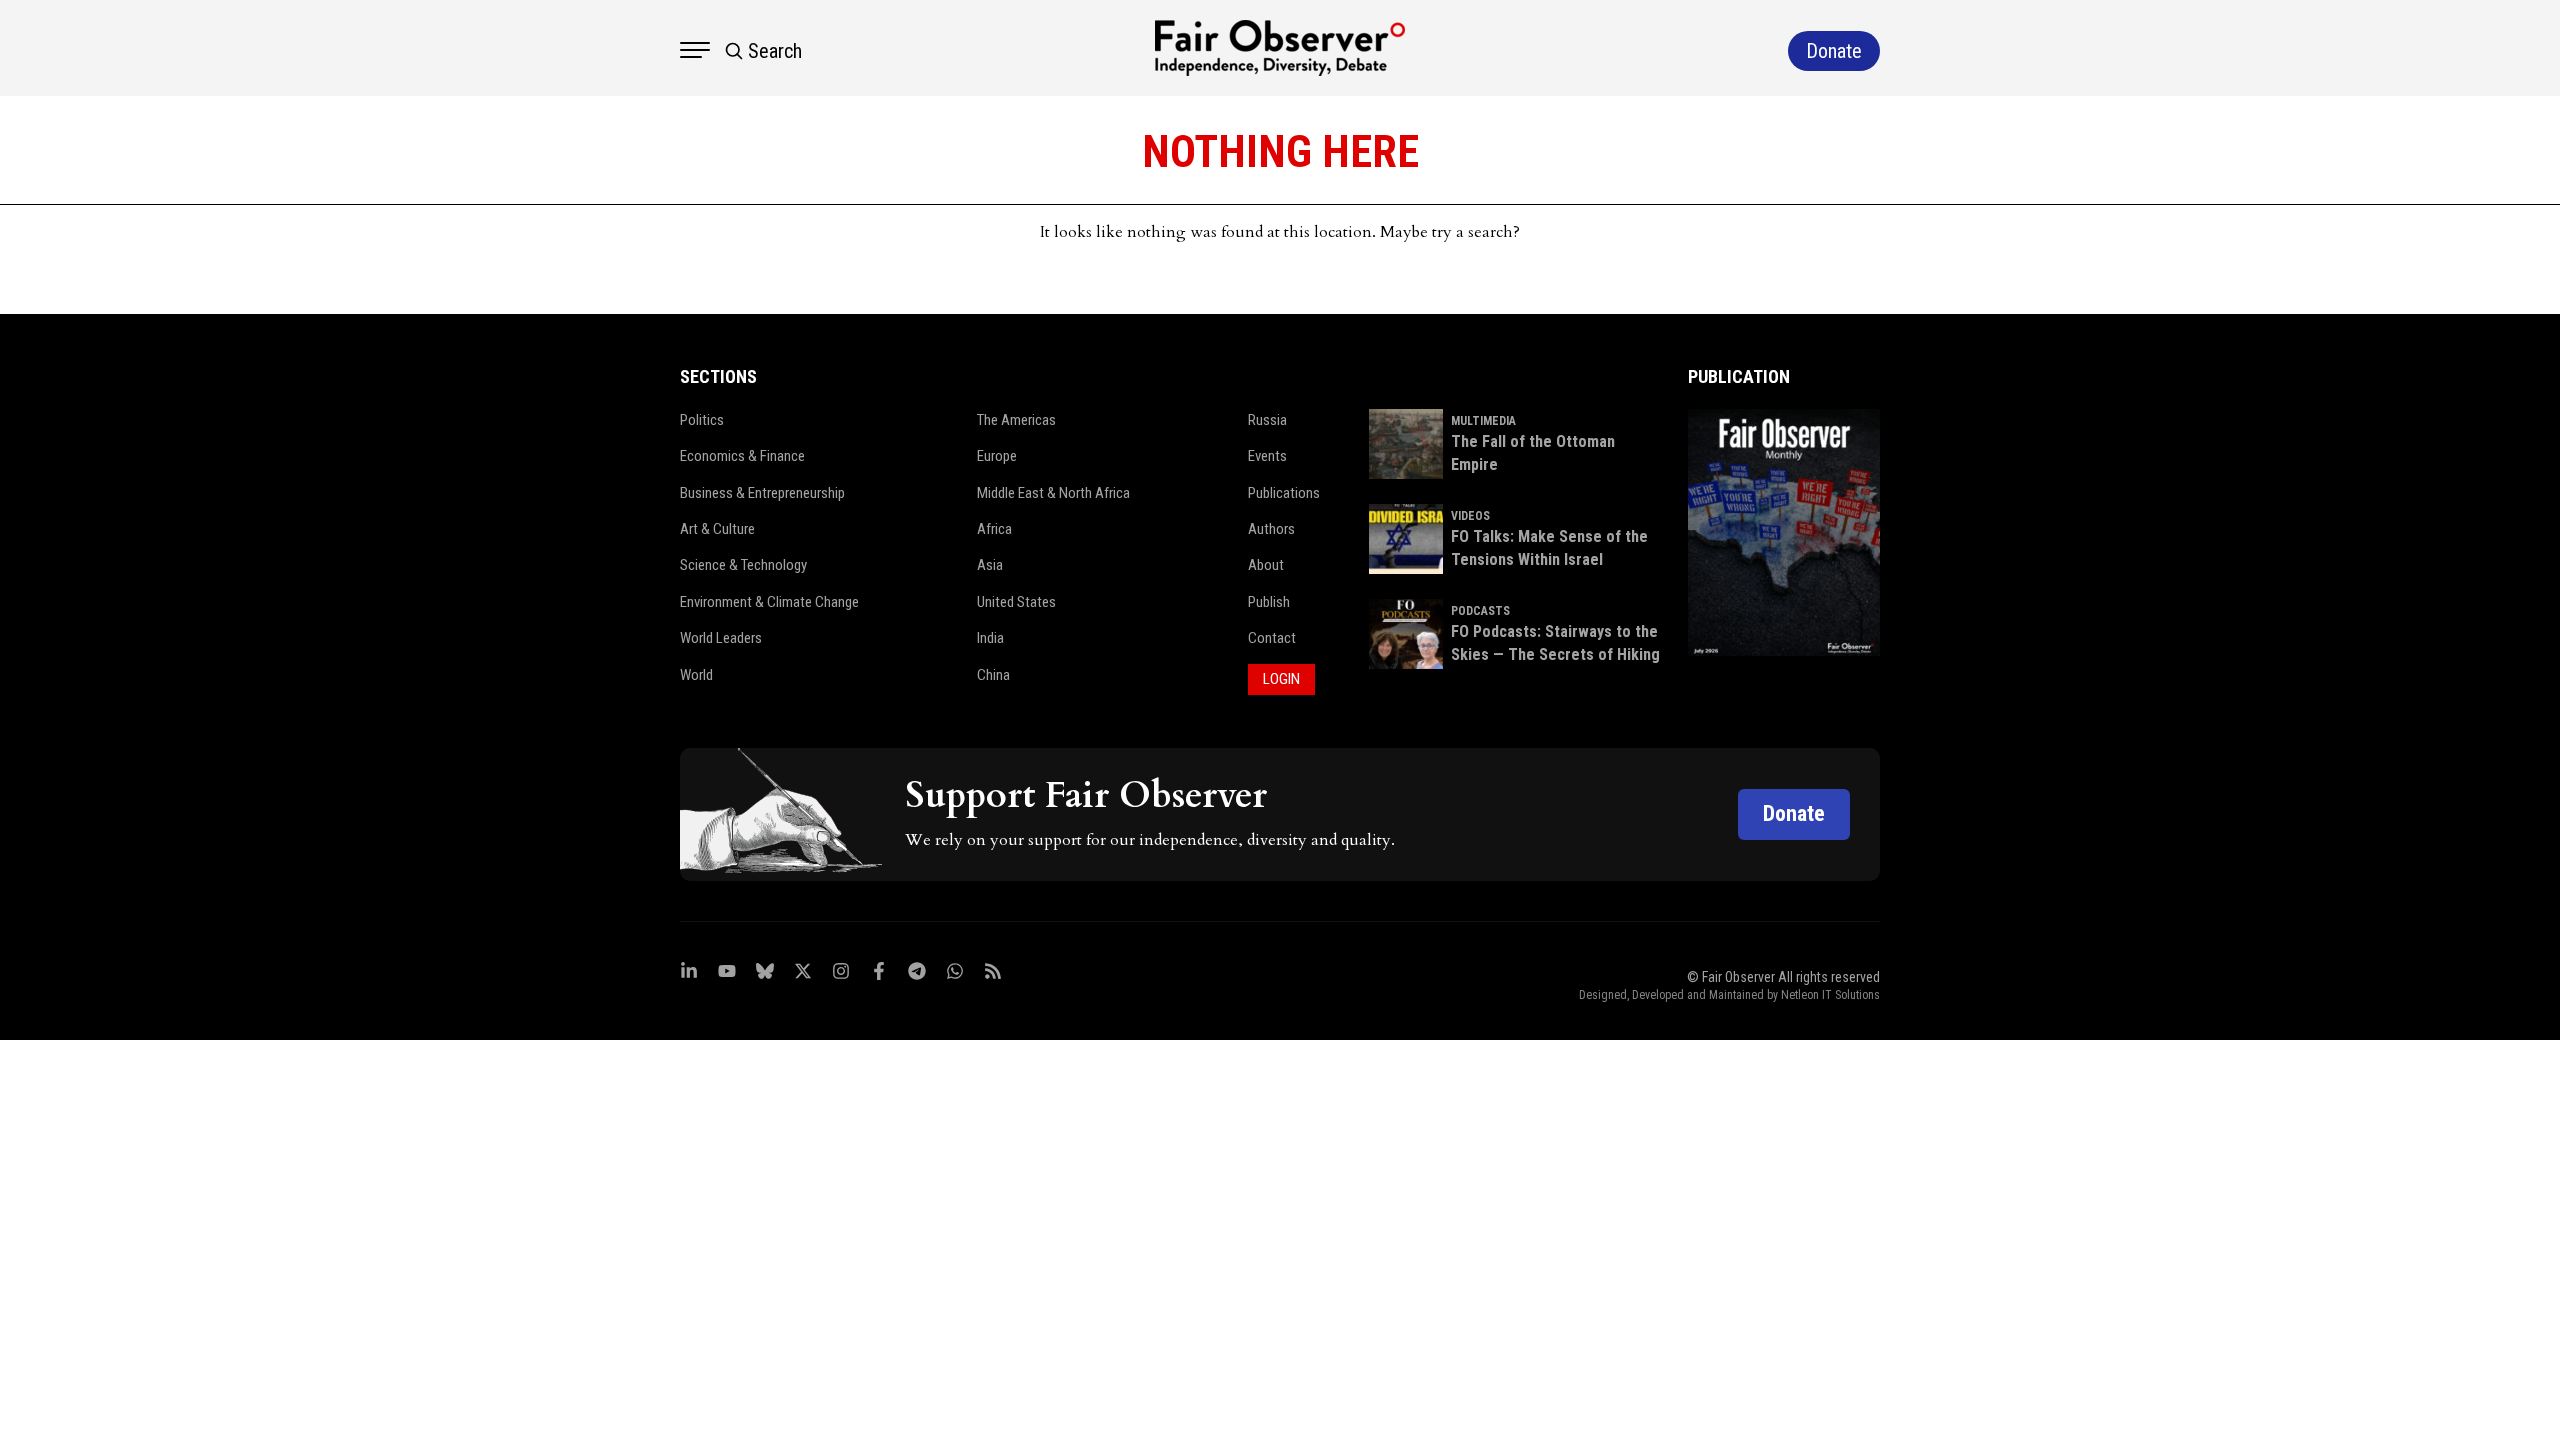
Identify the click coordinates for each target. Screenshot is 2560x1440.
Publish (1269, 602)
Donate (1794, 813)
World (696, 675)
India (990, 638)
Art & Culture (717, 529)
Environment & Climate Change (769, 602)
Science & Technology (743, 565)
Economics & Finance (742, 456)
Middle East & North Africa (1053, 493)
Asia (990, 565)
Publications (1284, 493)
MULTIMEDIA (1483, 421)
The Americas (1016, 420)
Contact (1272, 638)
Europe (997, 456)
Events (1267, 456)
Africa (994, 529)
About (1266, 565)
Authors (1271, 529)
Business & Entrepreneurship (762, 493)
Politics (702, 420)
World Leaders (721, 638)
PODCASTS (1480, 611)
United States (1016, 602)
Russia (1267, 420)
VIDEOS (1470, 516)
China (993, 675)
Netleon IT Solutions (1830, 995)
